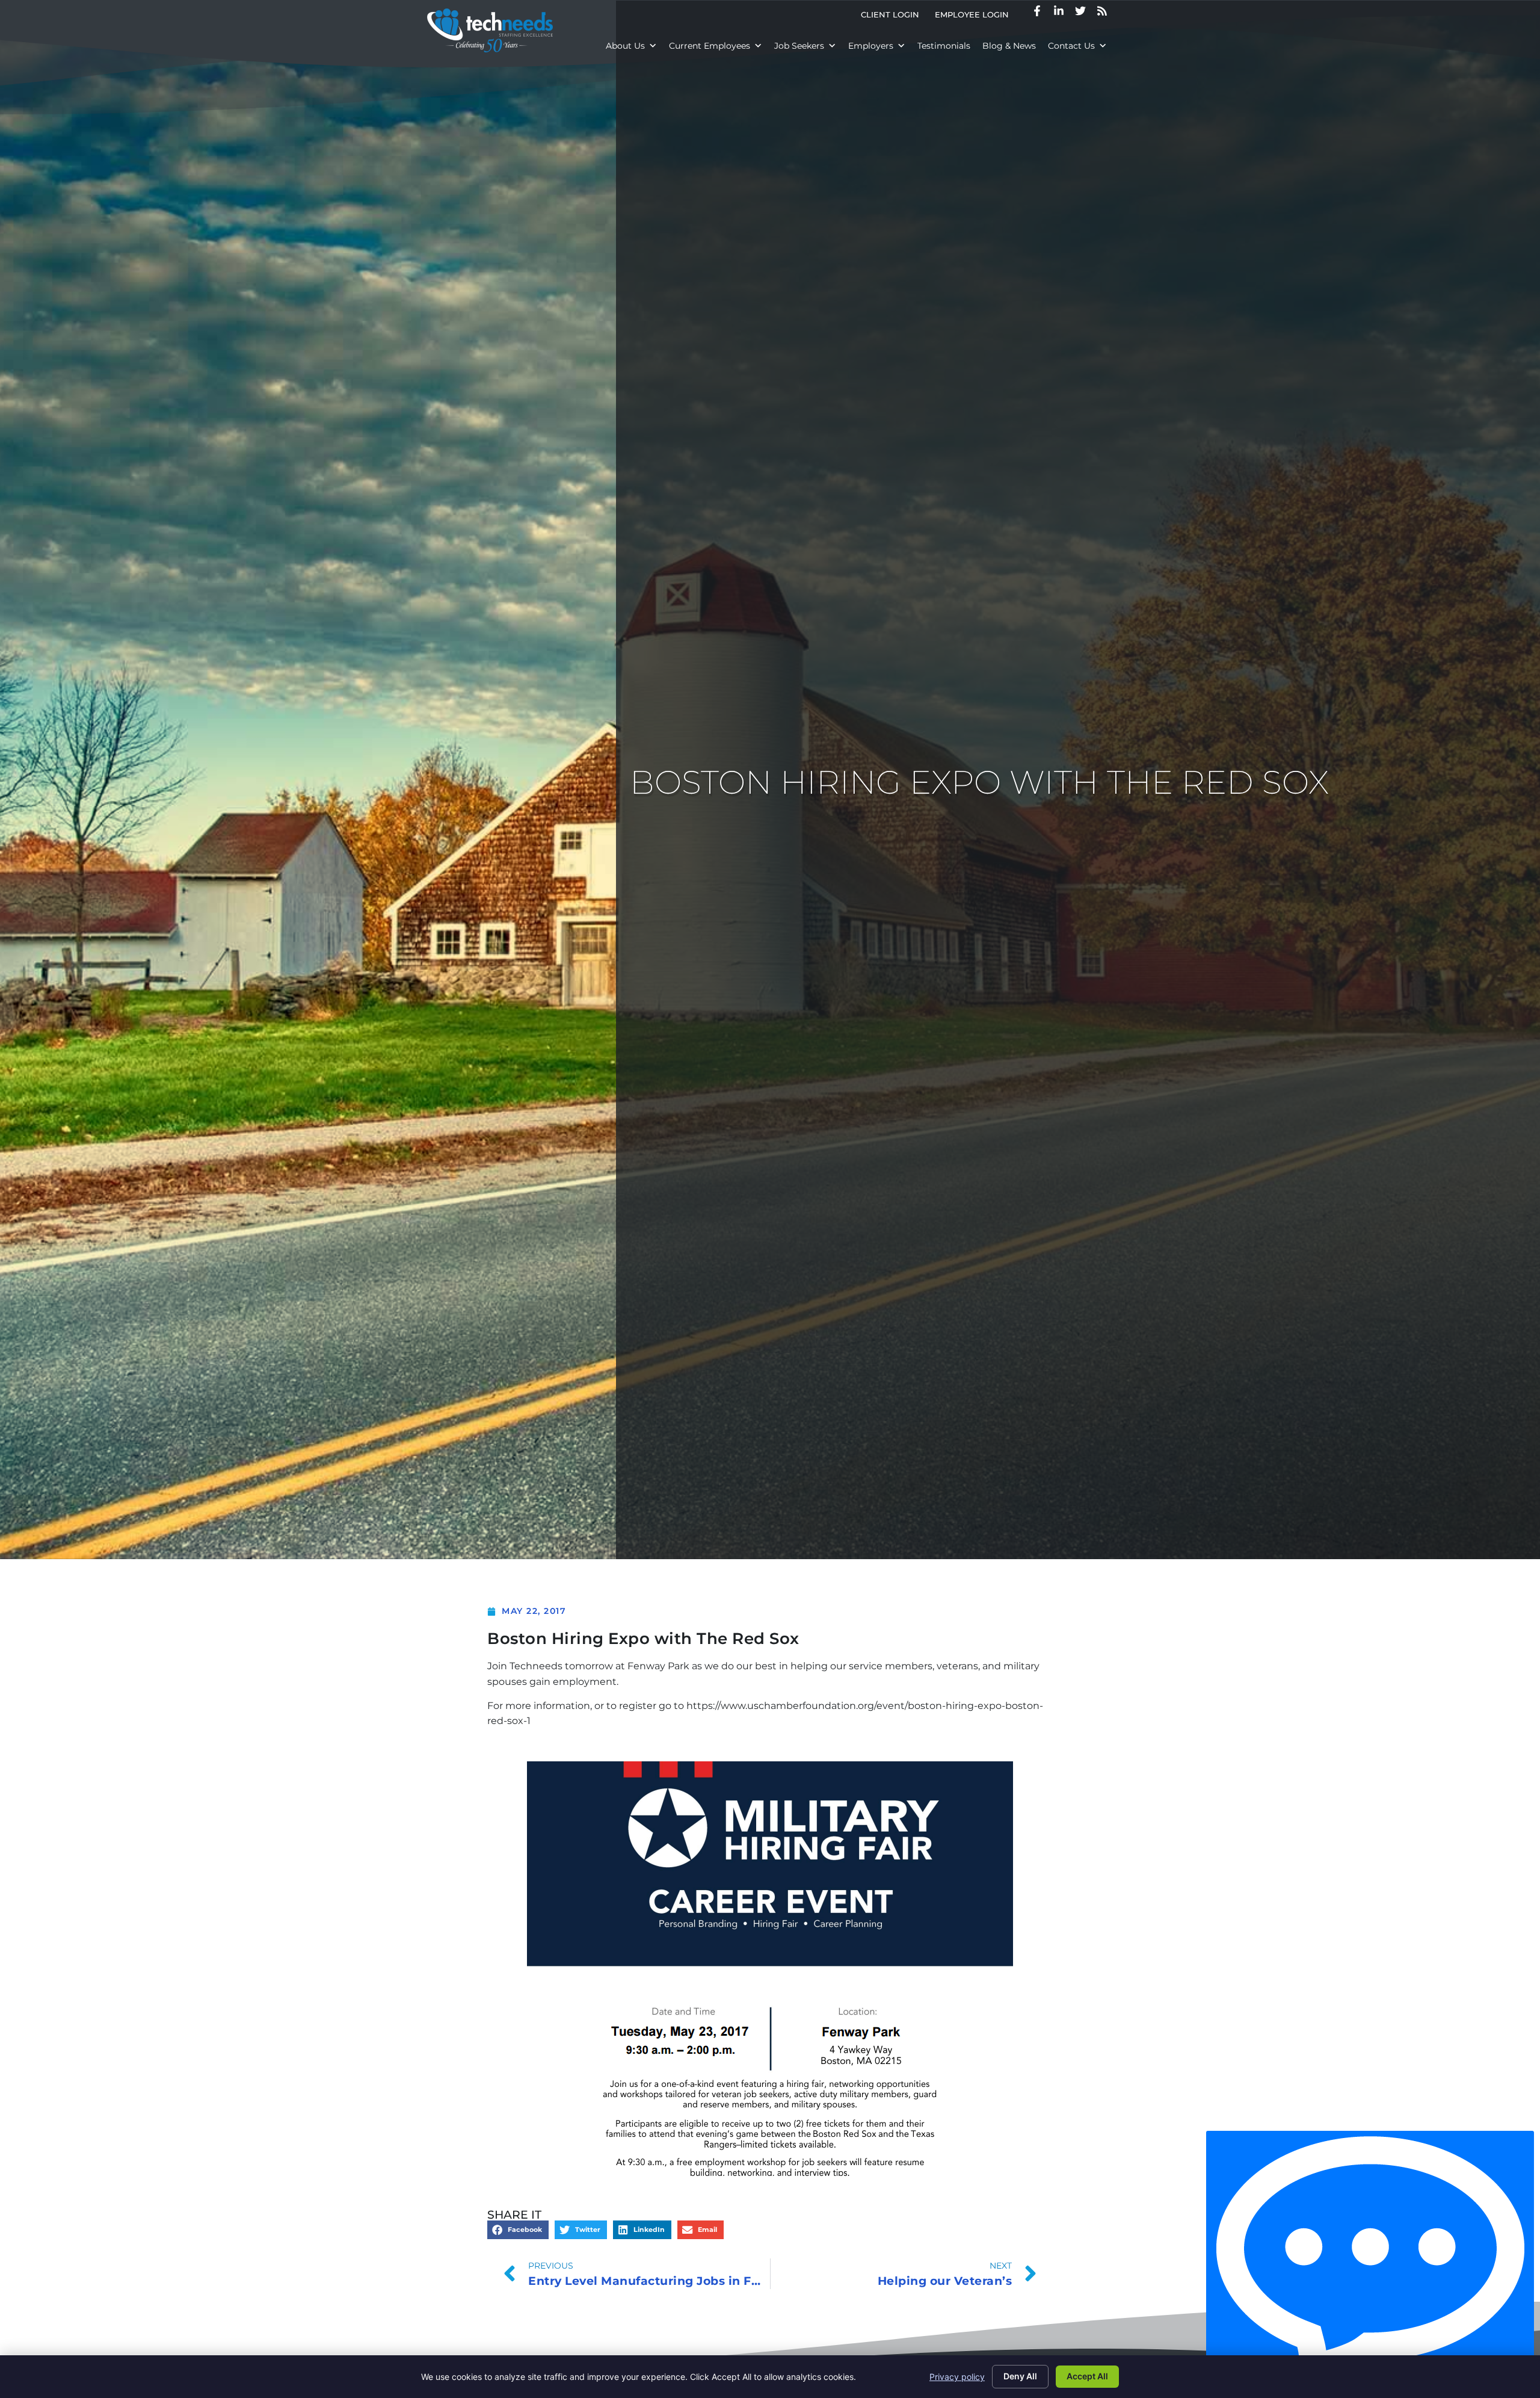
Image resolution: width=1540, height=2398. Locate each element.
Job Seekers (799, 46)
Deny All (1020, 2376)
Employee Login (976, 17)
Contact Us (1071, 46)
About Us (625, 46)
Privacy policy (957, 2377)
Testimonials (944, 46)
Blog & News (1009, 46)
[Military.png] (770, 1969)
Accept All (1087, 2376)
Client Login (894, 17)
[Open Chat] (1370, 2261)
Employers (871, 46)
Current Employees (710, 46)
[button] (518, 2230)
